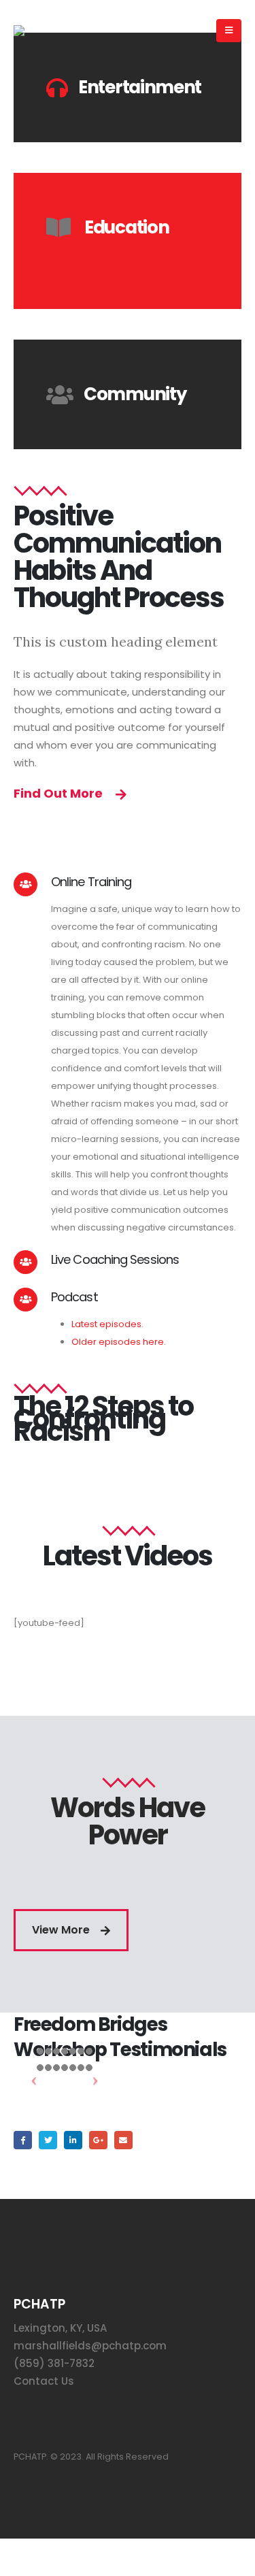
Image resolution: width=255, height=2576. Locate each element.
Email (123, 2140)
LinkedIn (73, 2140)
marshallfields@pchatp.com (90, 2346)
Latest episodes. (107, 1324)
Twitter (48, 2140)
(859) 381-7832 (54, 2363)
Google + (98, 2140)
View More (62, 1930)
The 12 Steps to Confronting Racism (103, 1419)
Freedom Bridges (130, 256)
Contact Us (44, 2381)
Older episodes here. (120, 1342)
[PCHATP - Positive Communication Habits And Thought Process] (62, 31)
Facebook (23, 2140)
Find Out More (60, 793)
